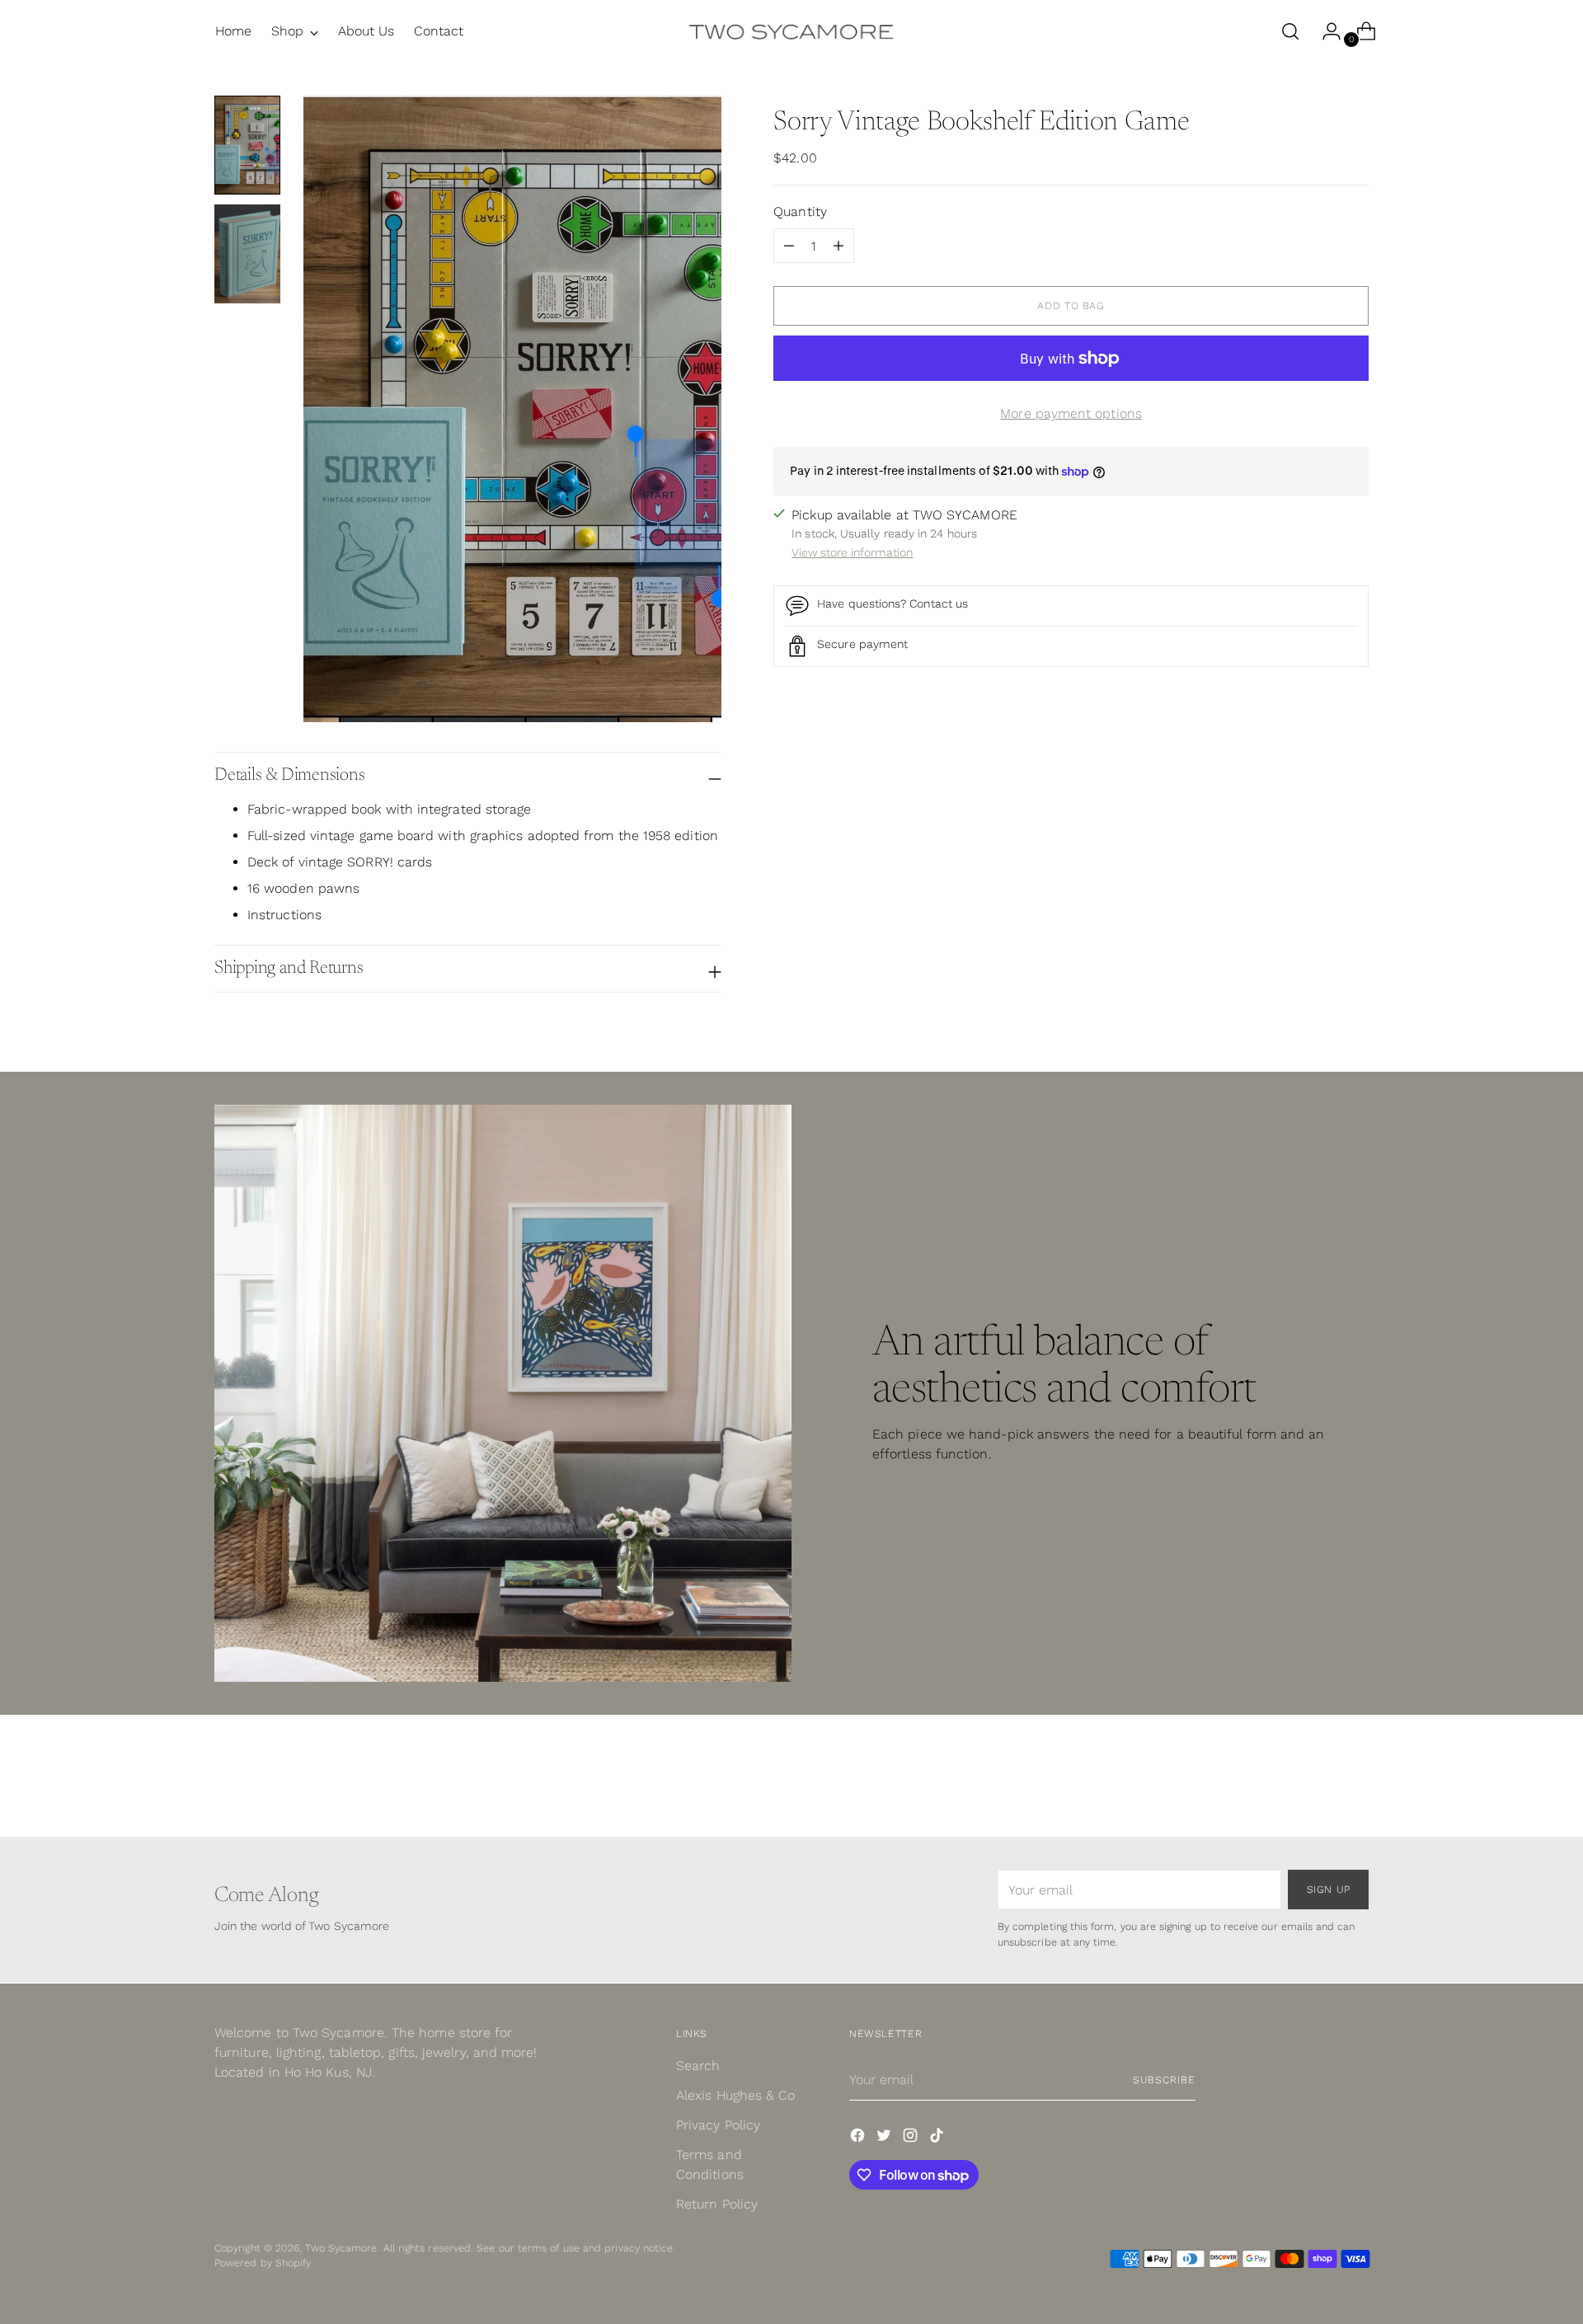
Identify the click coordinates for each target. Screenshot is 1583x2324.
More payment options (1071, 414)
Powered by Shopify (263, 2263)
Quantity (800, 212)
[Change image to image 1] (247, 145)
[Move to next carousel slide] (1355, 1780)
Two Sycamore (341, 2248)
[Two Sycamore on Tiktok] (938, 2138)
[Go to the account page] (1325, 31)
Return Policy (717, 2204)
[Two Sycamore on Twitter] (885, 2138)
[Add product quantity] (789, 246)
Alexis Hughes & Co (735, 2095)
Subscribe (1164, 2080)
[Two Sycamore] (791, 31)
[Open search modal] (1290, 31)
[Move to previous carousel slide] (1317, 1781)
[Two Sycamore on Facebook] (859, 2138)
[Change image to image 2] (247, 254)
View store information (852, 552)
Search (698, 2066)
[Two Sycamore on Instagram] (912, 2138)
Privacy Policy (718, 2125)
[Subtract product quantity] (838, 246)
